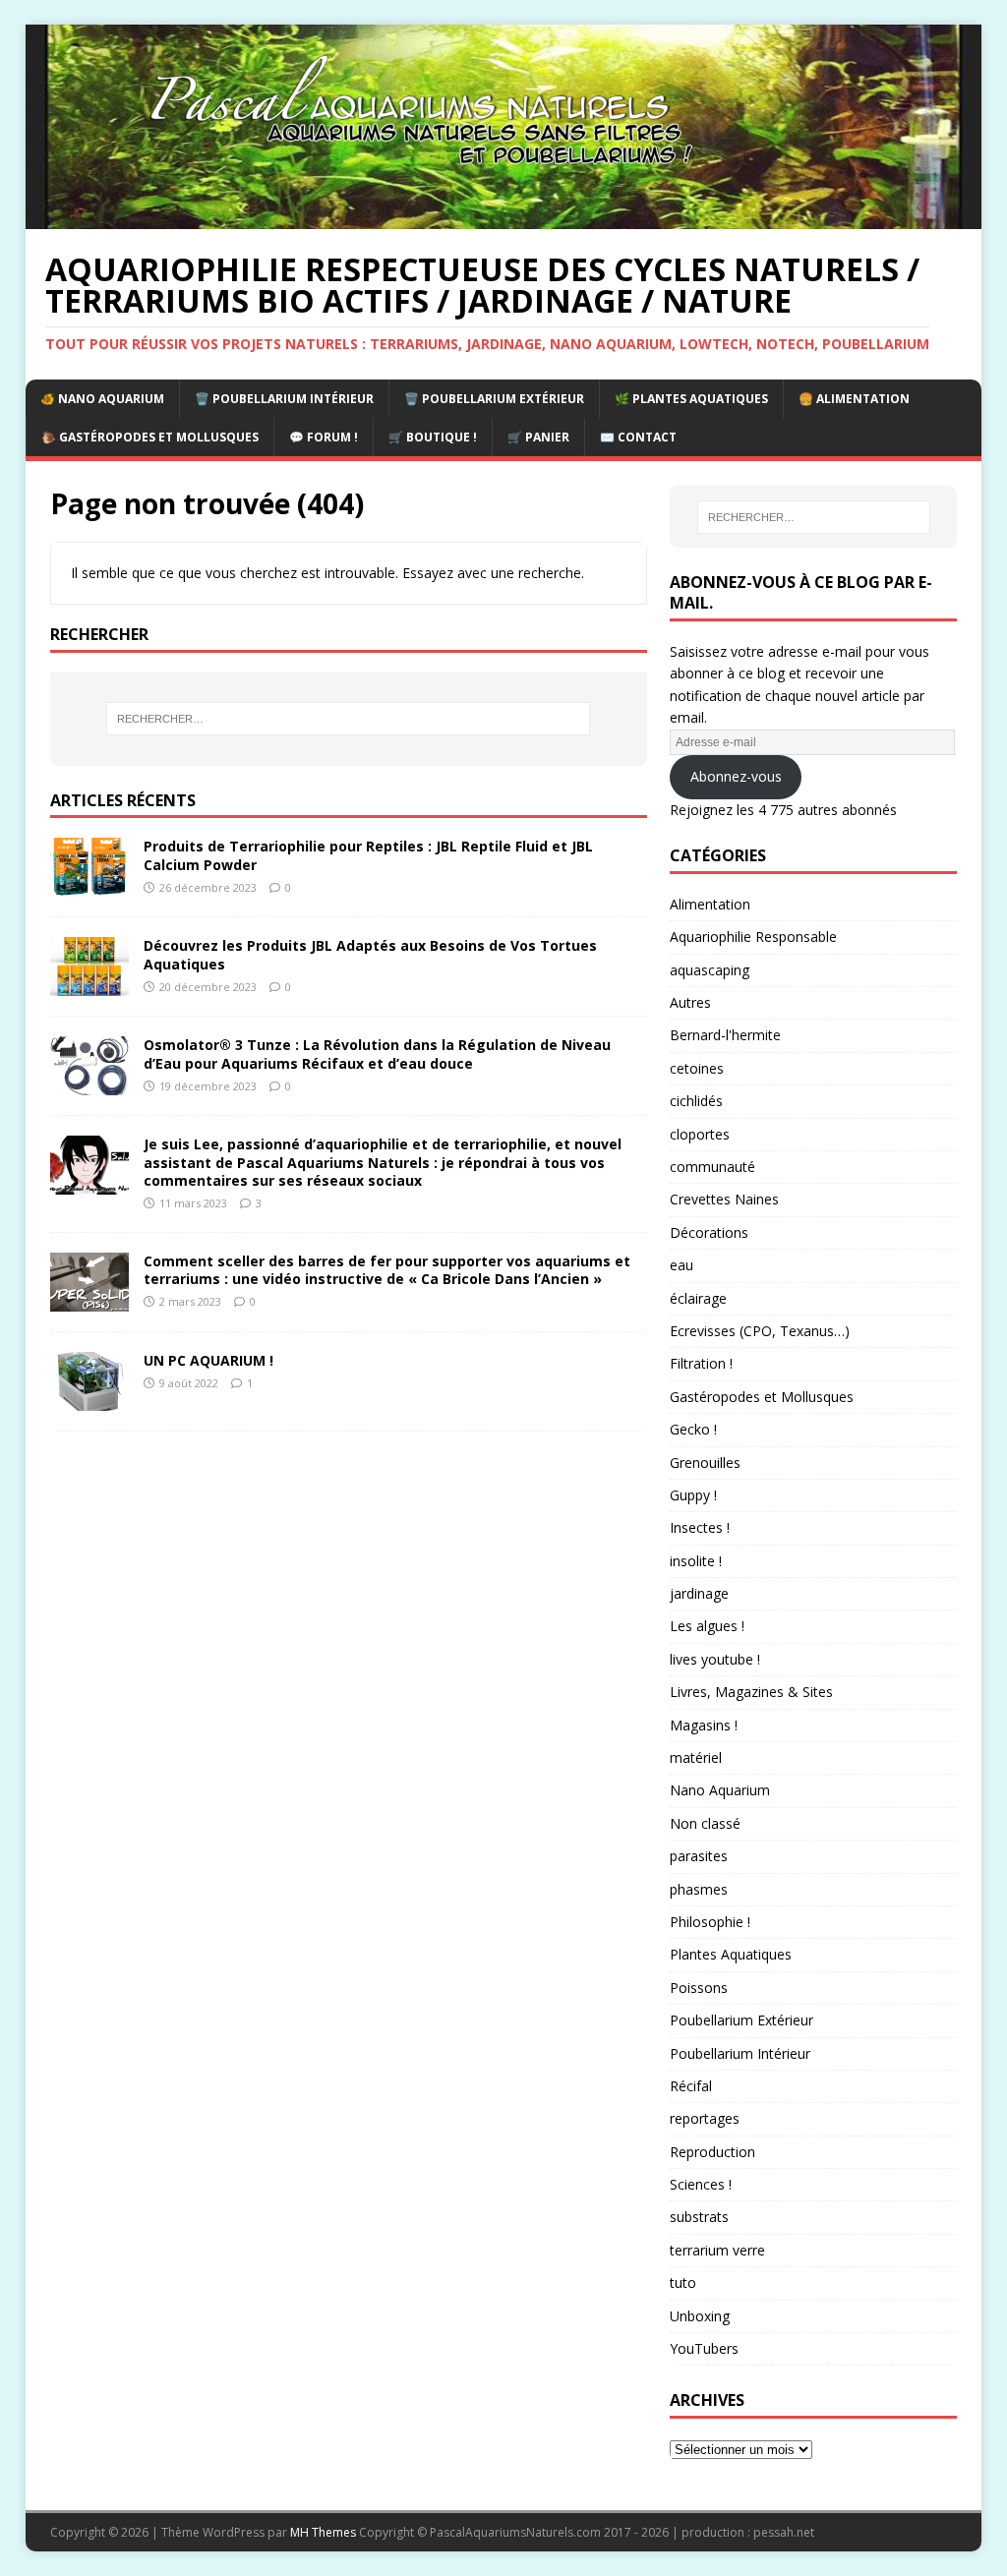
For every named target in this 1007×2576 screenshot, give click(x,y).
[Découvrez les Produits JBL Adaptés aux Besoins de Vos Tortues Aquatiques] (89, 985)
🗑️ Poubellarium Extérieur (494, 399)
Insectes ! (700, 1527)
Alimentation (710, 904)
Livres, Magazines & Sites (751, 1692)
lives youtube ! (715, 1659)
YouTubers (704, 2348)
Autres (690, 1002)
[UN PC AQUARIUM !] (89, 1399)
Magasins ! (704, 1725)
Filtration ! (701, 1363)
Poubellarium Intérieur (740, 2053)
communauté (712, 1167)
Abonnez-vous (736, 776)
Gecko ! (693, 1429)
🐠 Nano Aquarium (102, 399)
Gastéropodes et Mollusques (762, 1397)
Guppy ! (693, 1495)
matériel (696, 1757)
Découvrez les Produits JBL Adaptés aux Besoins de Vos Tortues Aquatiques (370, 954)
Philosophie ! (710, 1922)
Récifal (691, 2086)
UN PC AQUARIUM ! (208, 1360)
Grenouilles (705, 1463)
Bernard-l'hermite (725, 1035)
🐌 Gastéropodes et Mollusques (150, 437)
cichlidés (696, 1101)
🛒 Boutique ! (433, 437)
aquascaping (710, 970)
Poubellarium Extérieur (741, 2020)
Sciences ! (701, 2184)
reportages (705, 2118)
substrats (699, 2217)
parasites (699, 1856)
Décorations (709, 1232)
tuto (683, 2283)
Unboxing (700, 2316)
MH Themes (323, 2532)
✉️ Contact (638, 437)
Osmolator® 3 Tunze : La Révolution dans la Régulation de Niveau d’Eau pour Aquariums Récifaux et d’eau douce (377, 1054)
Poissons (699, 1988)
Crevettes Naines (724, 1199)
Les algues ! (707, 1626)
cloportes (700, 1134)
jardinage (699, 1593)
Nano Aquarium (720, 1790)
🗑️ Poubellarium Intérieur (284, 399)
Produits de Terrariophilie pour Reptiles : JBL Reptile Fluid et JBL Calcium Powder (368, 855)
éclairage (698, 1298)
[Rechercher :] (349, 719)
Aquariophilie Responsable (753, 937)
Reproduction (712, 2152)
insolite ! (696, 1561)
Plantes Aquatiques (731, 1954)
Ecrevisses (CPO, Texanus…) (760, 1331)
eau (681, 1265)
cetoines (697, 1068)
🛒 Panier (538, 437)
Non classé (705, 1823)
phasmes (699, 1889)
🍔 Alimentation (854, 399)
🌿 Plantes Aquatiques (691, 399)
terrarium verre (717, 2250)
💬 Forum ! (324, 437)
